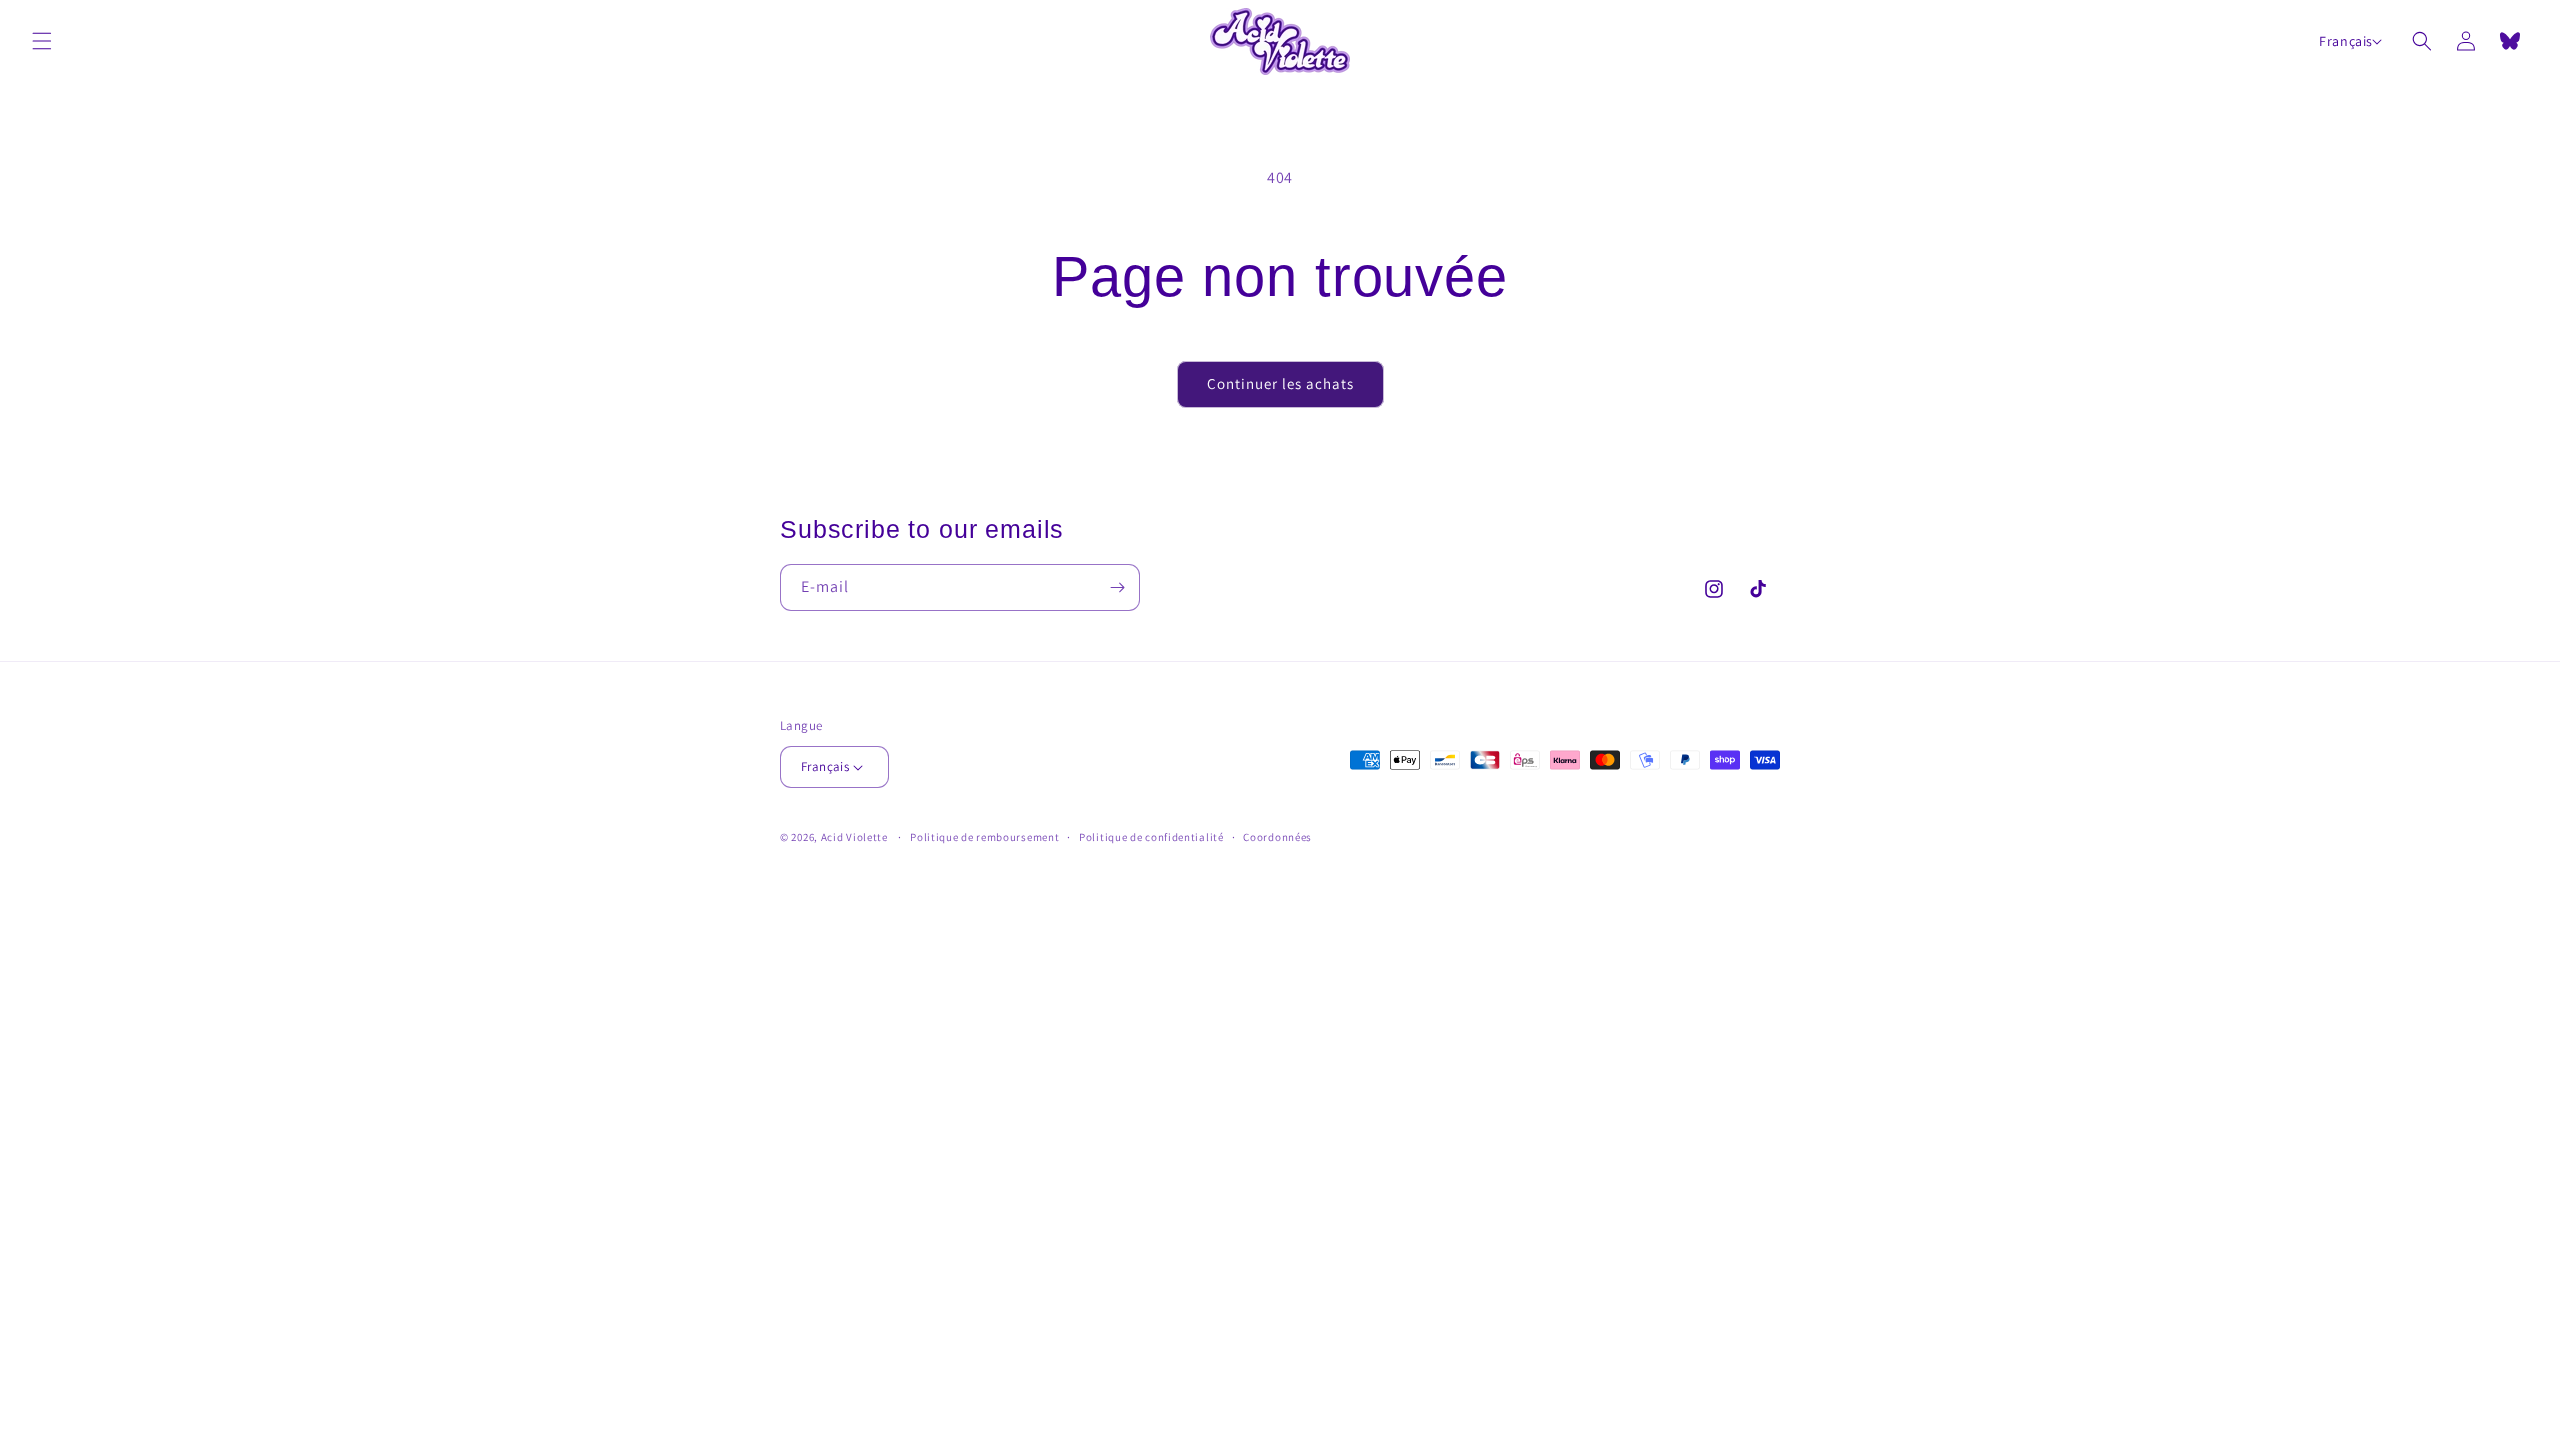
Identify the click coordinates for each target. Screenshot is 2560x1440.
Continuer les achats (1280, 383)
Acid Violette (854, 837)
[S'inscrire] (1117, 587)
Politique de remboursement (984, 837)
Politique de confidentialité (1151, 837)
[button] (42, 41)
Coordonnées (1277, 837)
